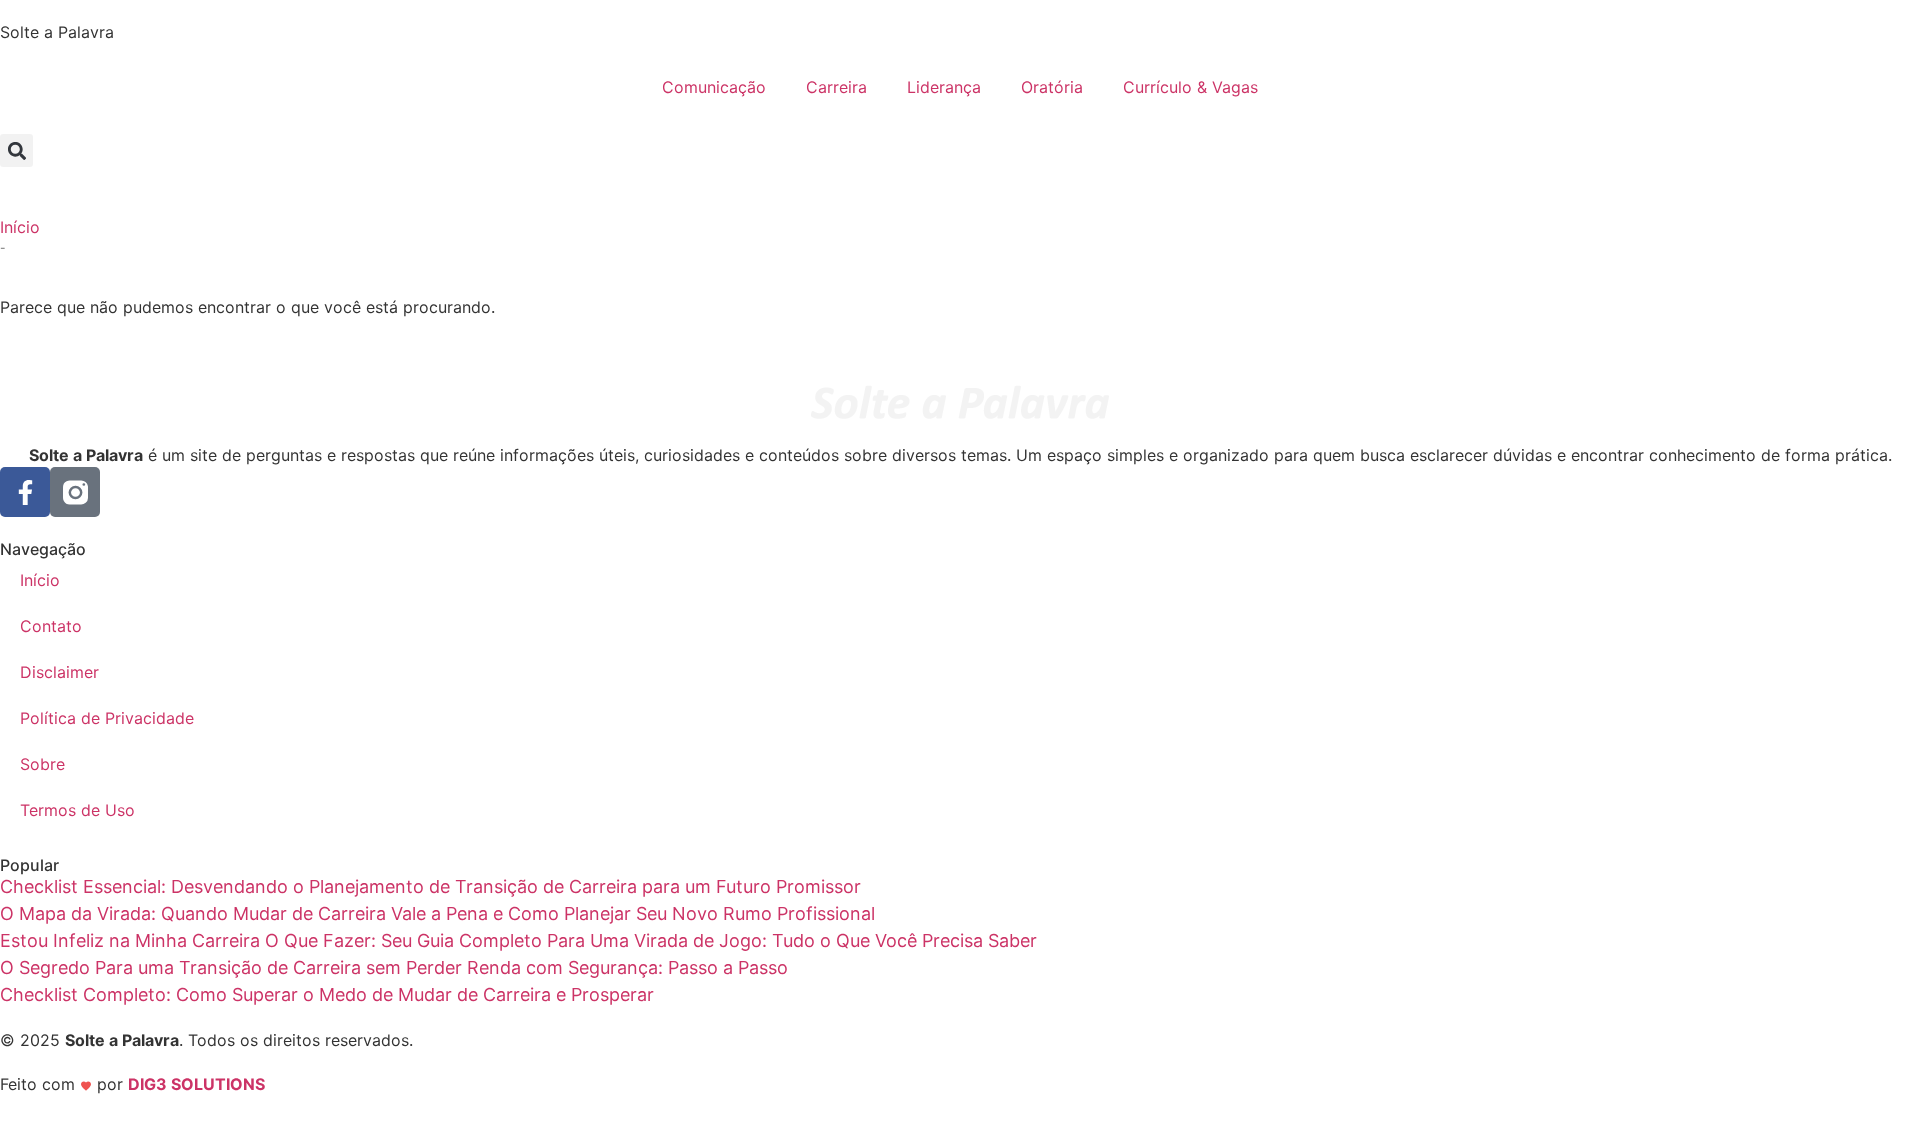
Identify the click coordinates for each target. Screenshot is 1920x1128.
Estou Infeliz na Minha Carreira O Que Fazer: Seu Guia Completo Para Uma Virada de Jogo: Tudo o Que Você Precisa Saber (518, 940)
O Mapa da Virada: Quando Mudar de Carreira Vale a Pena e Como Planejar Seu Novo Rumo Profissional (437, 913)
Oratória (1052, 87)
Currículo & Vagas (1190, 87)
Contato (51, 626)
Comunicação (714, 87)
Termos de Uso (77, 810)
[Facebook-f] (25, 492)
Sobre (42, 764)
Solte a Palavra (57, 32)
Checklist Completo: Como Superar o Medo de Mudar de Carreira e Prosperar (327, 994)
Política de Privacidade (107, 718)
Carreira (836, 87)
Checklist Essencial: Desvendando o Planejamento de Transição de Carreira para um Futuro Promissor (430, 886)
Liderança (944, 87)
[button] (16, 150)
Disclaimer (59, 672)
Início (20, 227)
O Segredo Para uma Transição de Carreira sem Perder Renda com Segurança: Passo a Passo (394, 967)
